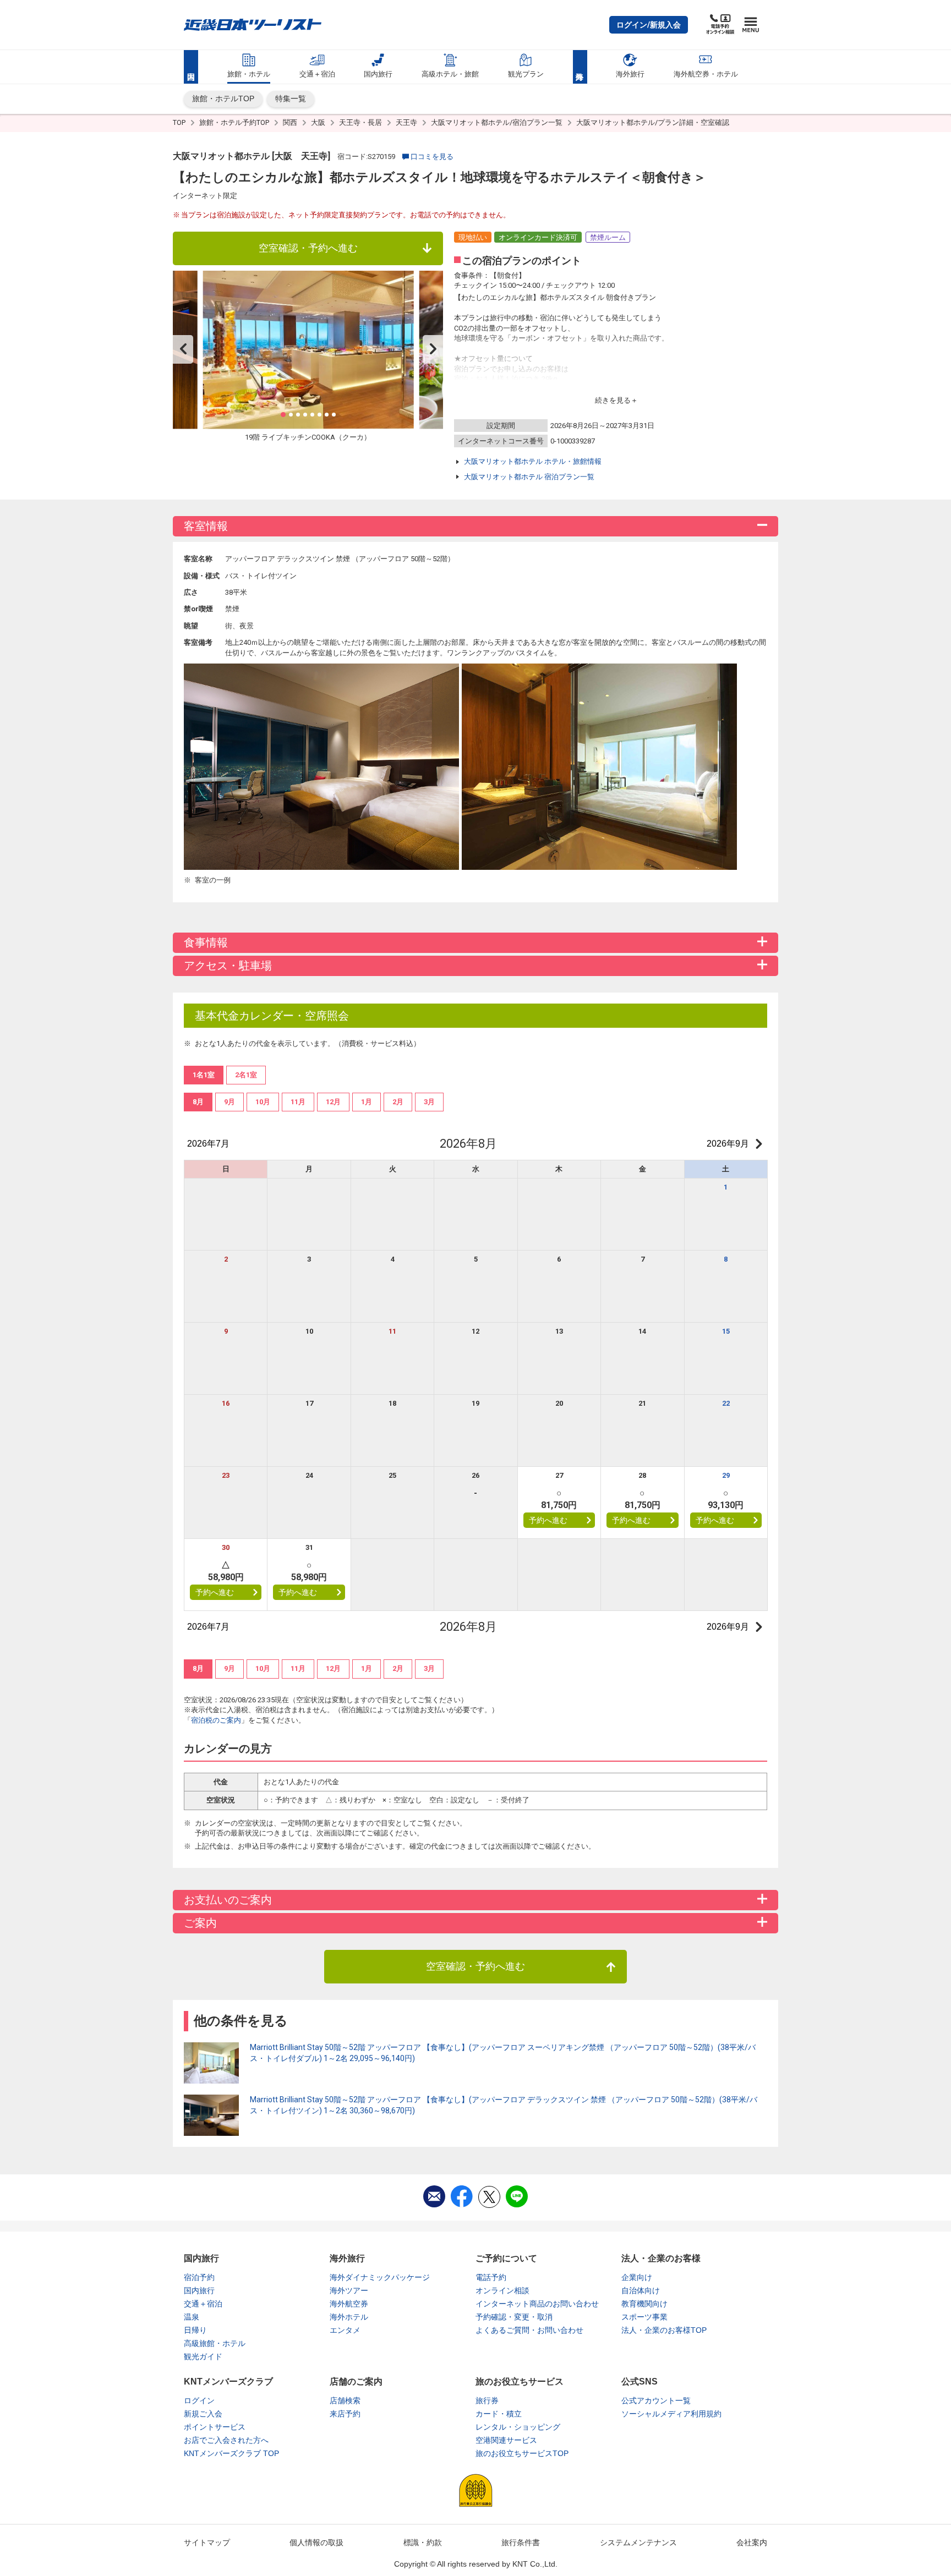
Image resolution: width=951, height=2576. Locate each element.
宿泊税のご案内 (216, 1720)
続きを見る (613, 400)
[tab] (198, 1102)
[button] (649, 25)
